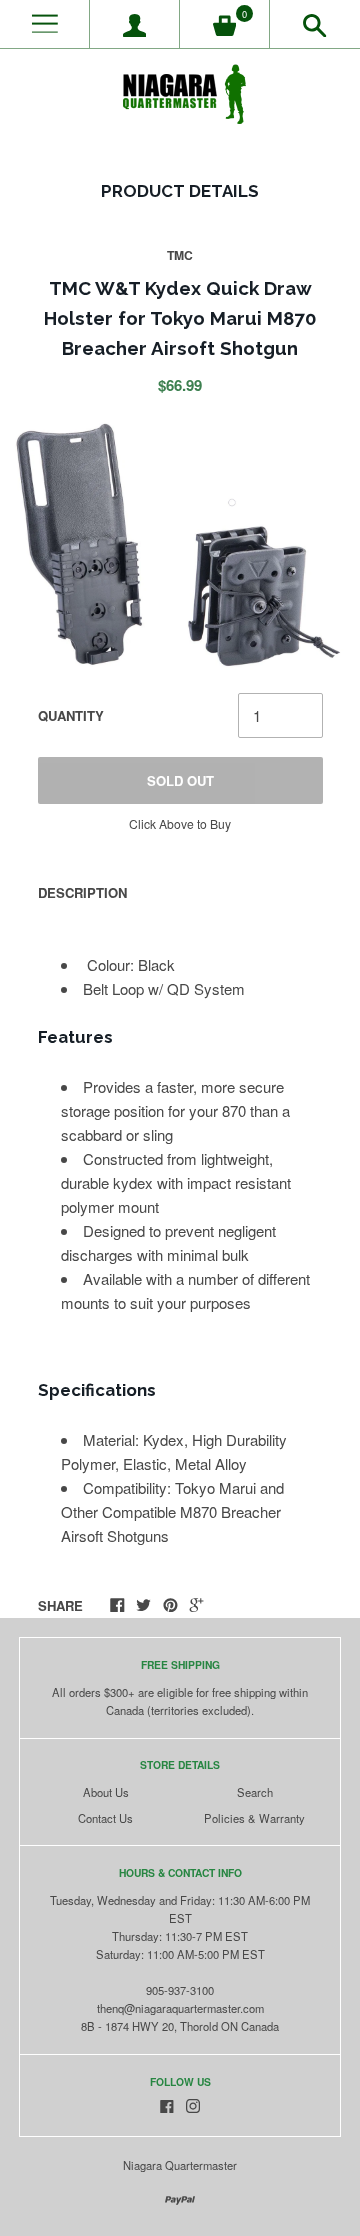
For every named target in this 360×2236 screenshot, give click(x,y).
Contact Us (105, 1818)
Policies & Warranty (254, 1818)
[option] (179, 545)
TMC (180, 255)
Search (255, 1792)
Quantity (71, 715)
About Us (106, 1792)
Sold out (180, 780)
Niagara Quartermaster (180, 2165)
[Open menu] (44, 24)
